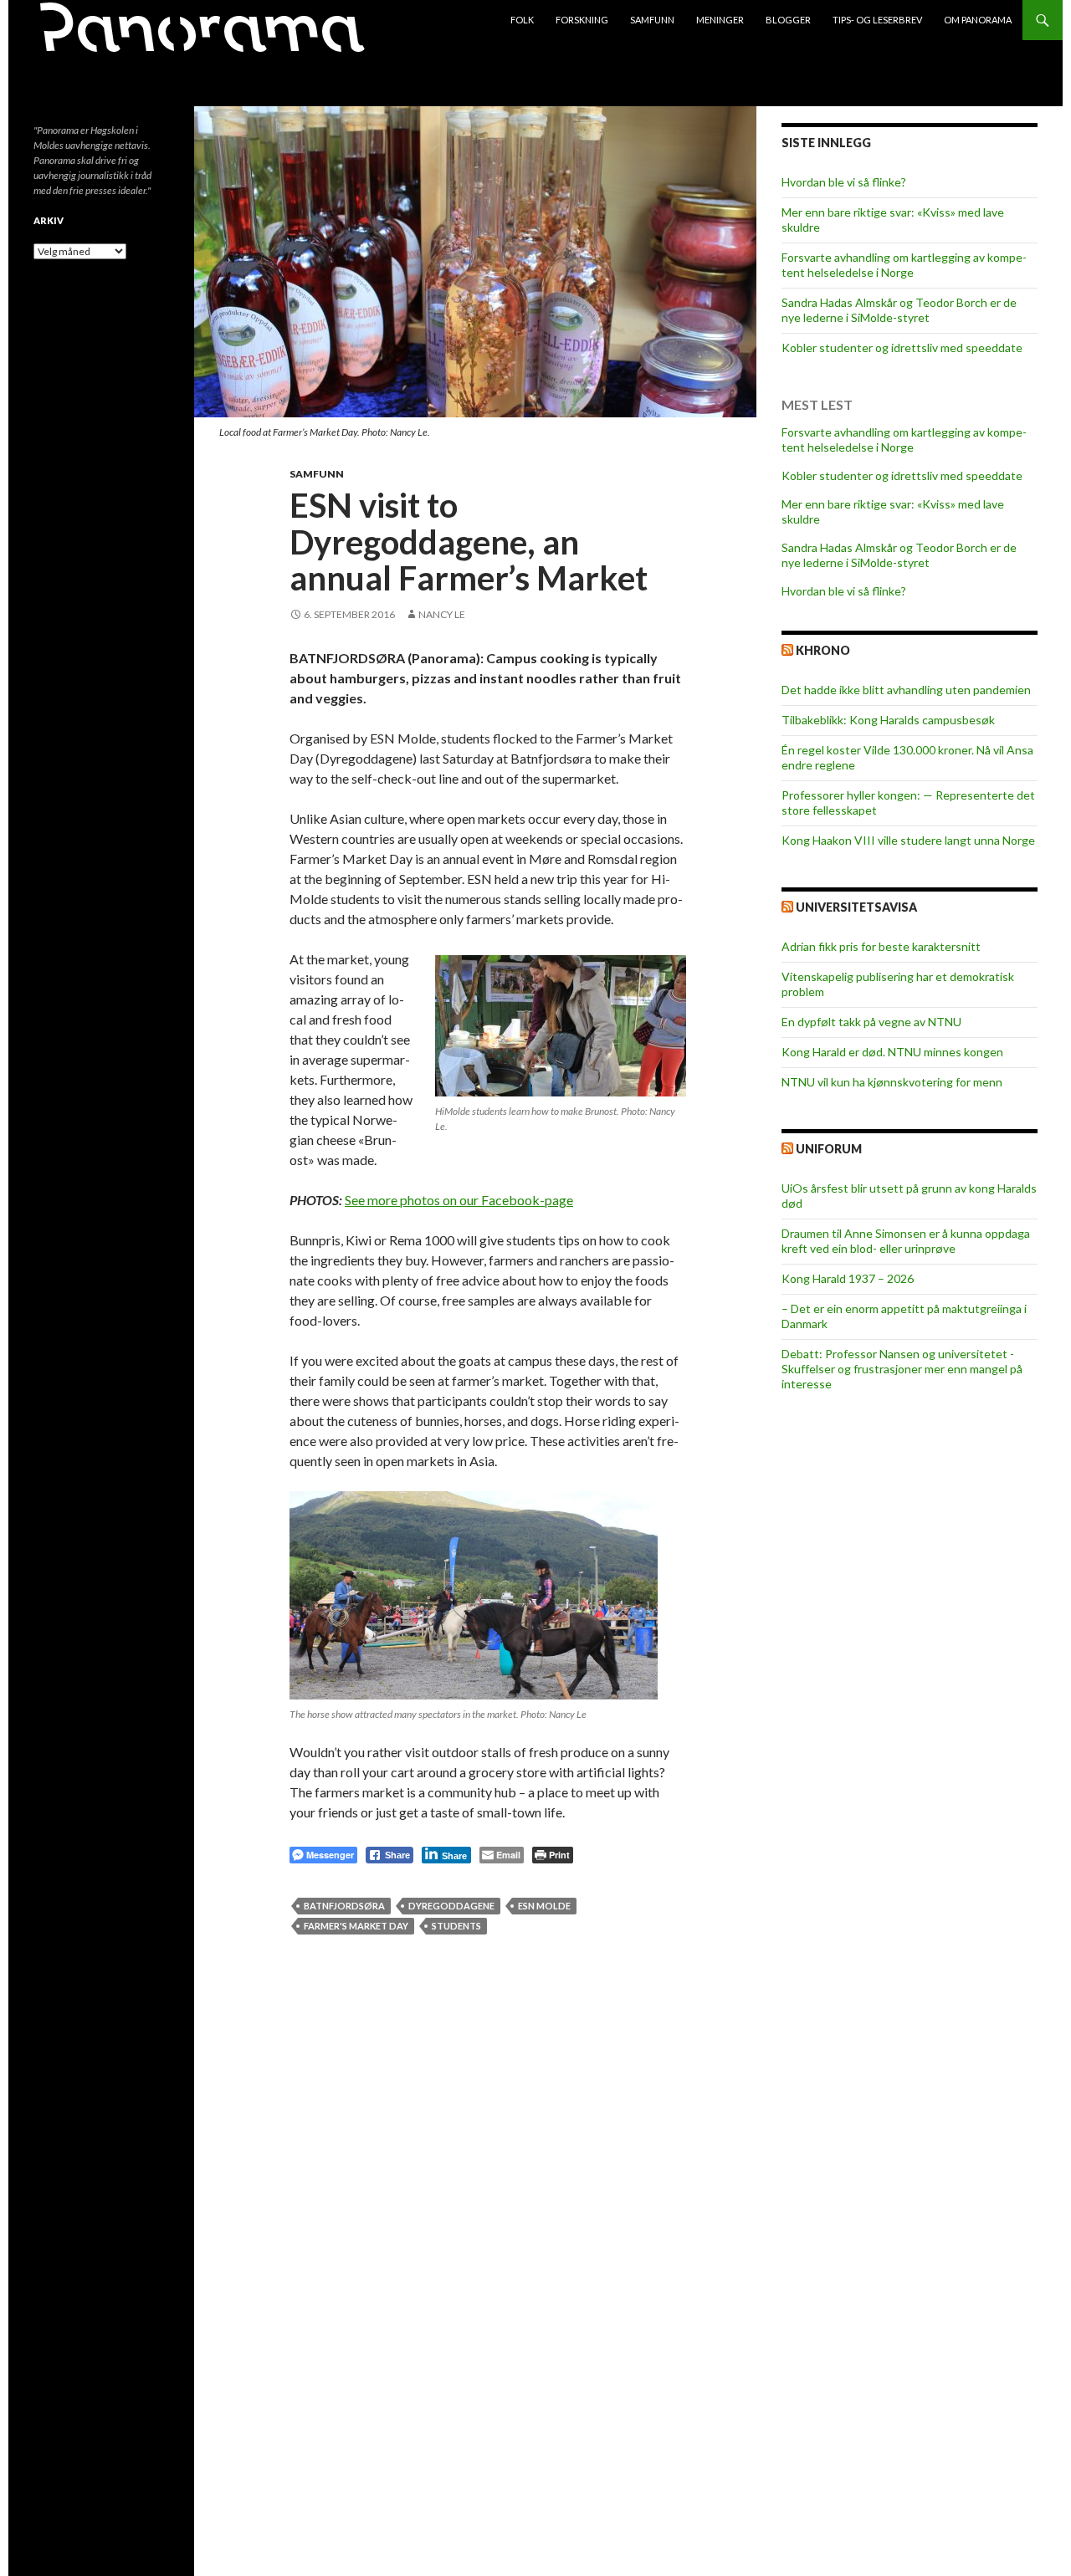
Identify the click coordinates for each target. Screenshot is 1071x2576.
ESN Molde (544, 1906)
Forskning (582, 20)
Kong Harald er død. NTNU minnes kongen (892, 1052)
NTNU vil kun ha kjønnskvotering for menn (892, 1082)
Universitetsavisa (856, 907)
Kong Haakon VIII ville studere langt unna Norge (908, 840)
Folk (522, 20)
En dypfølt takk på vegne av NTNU (871, 1022)
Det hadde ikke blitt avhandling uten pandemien (906, 690)
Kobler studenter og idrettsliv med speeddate (902, 348)
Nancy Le (442, 614)
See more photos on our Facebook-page (459, 1200)
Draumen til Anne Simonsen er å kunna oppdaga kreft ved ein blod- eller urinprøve (906, 1241)
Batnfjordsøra (344, 1906)
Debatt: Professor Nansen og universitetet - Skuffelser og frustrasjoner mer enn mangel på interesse (902, 1369)
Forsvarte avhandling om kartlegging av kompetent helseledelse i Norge (904, 265)
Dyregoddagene (451, 1906)
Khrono (823, 650)
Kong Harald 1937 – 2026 (848, 1278)
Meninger (720, 20)
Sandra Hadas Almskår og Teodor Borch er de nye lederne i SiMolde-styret (899, 310)
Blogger (788, 20)
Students (456, 1926)
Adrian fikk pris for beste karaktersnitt (881, 946)
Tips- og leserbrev (877, 20)
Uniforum (829, 1149)
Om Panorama (978, 20)
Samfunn (652, 20)
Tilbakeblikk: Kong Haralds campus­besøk (888, 720)
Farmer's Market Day (356, 1926)
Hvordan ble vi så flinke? (844, 182)
